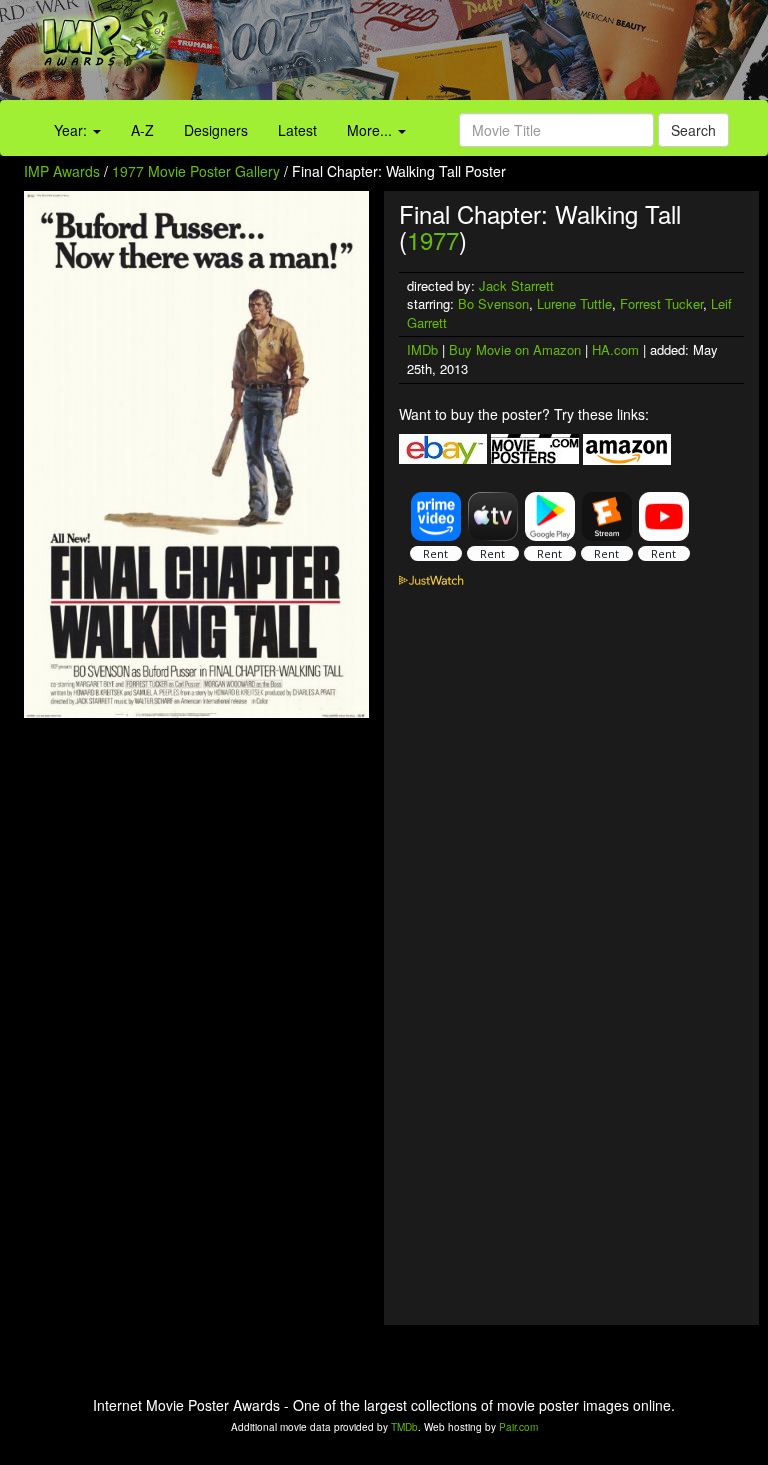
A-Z (142, 130)
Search (693, 130)
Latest (297, 130)
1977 (433, 239)
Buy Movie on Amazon (515, 349)
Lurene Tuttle (574, 303)
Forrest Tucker (661, 303)
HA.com (615, 349)
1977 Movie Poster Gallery (196, 171)
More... (371, 130)
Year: (72, 130)
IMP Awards (62, 171)
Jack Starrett (516, 285)
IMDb (422, 349)
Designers (216, 130)
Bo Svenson (493, 303)
